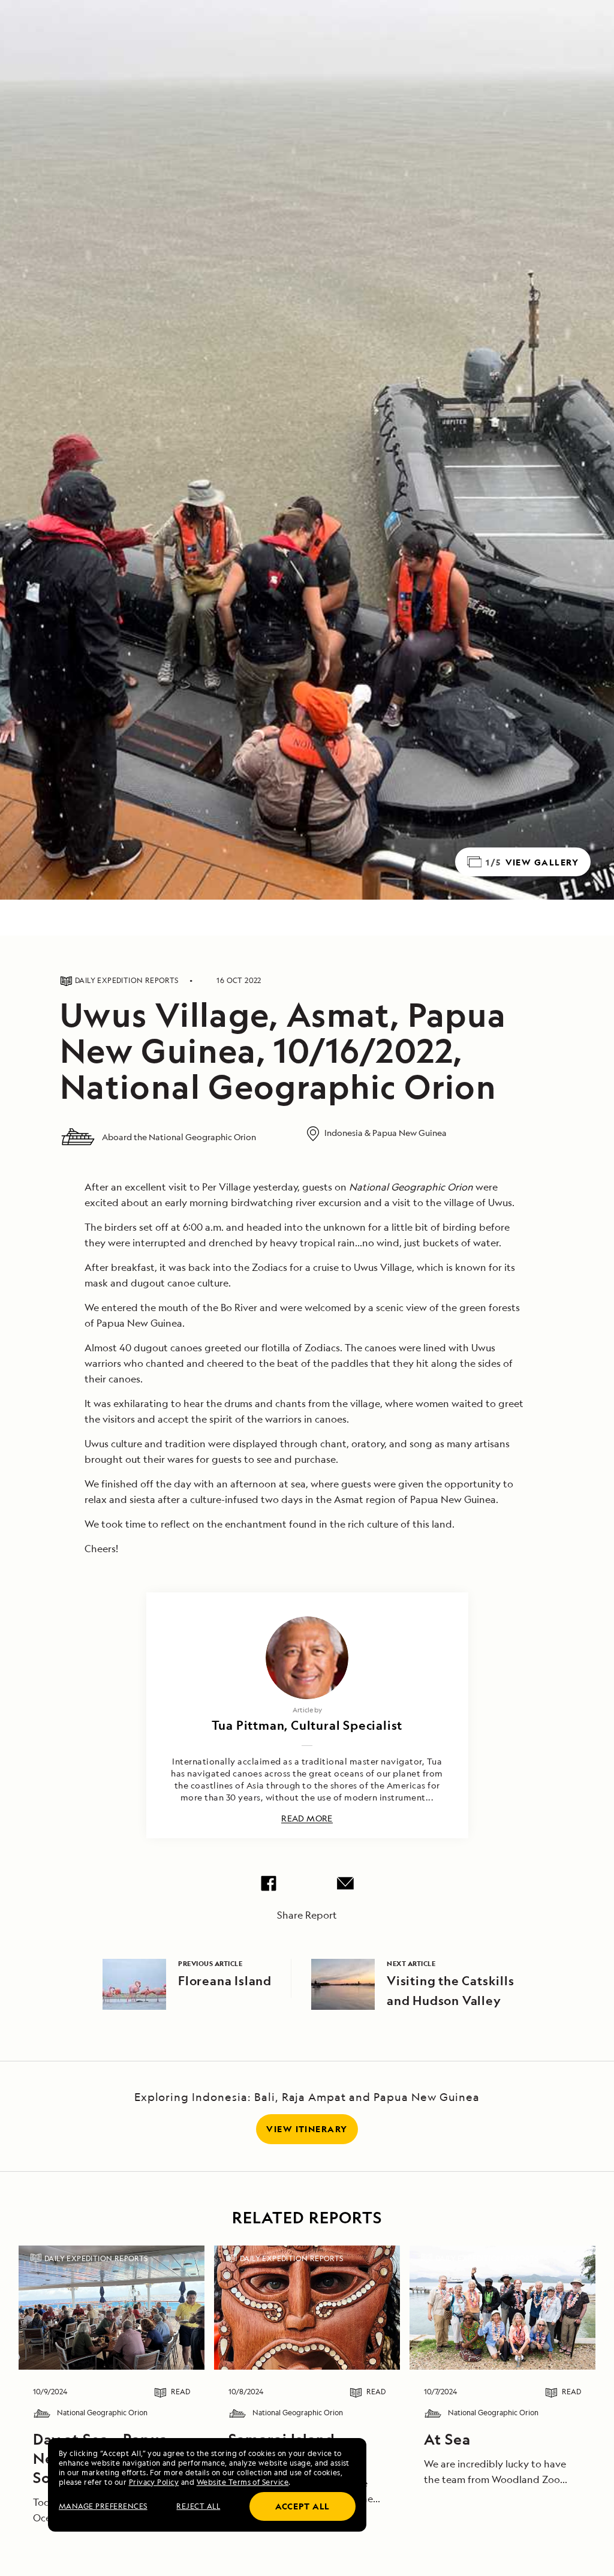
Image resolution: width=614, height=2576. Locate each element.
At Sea (447, 2439)
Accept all (303, 2506)
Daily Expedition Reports (96, 2258)
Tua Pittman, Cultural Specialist (307, 1725)
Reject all (198, 2506)
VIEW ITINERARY (307, 2129)
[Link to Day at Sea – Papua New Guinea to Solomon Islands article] (112, 2307)
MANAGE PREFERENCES (103, 2506)
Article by (307, 1710)
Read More (307, 1819)
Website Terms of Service (243, 2482)
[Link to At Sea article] (502, 2307)
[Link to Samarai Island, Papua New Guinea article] (307, 2307)
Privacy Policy (154, 2482)
